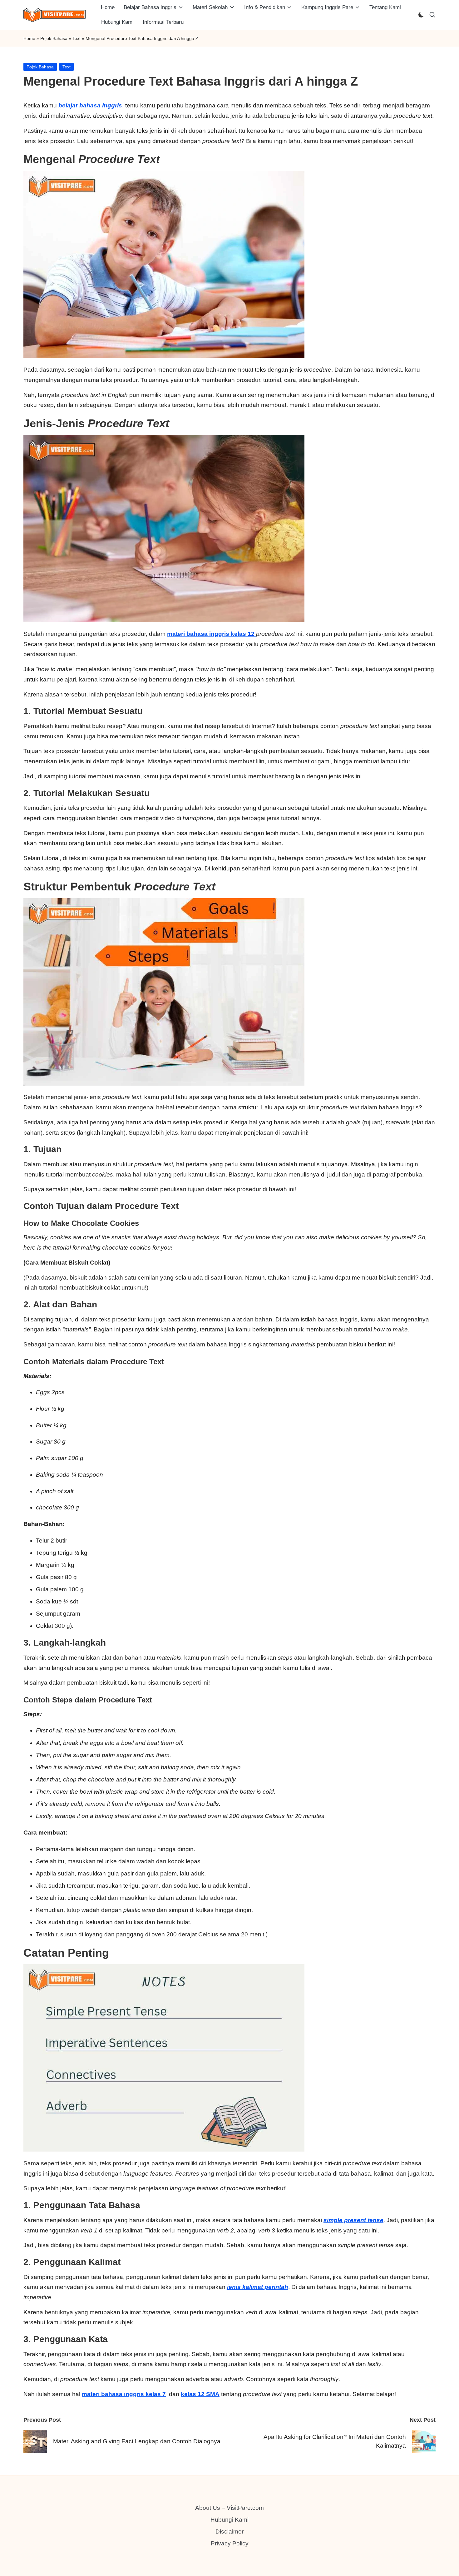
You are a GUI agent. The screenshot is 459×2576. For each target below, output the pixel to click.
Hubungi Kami (230, 2520)
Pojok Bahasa (54, 38)
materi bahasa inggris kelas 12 (212, 634)
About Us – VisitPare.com (230, 2508)
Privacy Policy (230, 2543)
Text (76, 38)
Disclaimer (230, 2531)
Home (29, 38)
